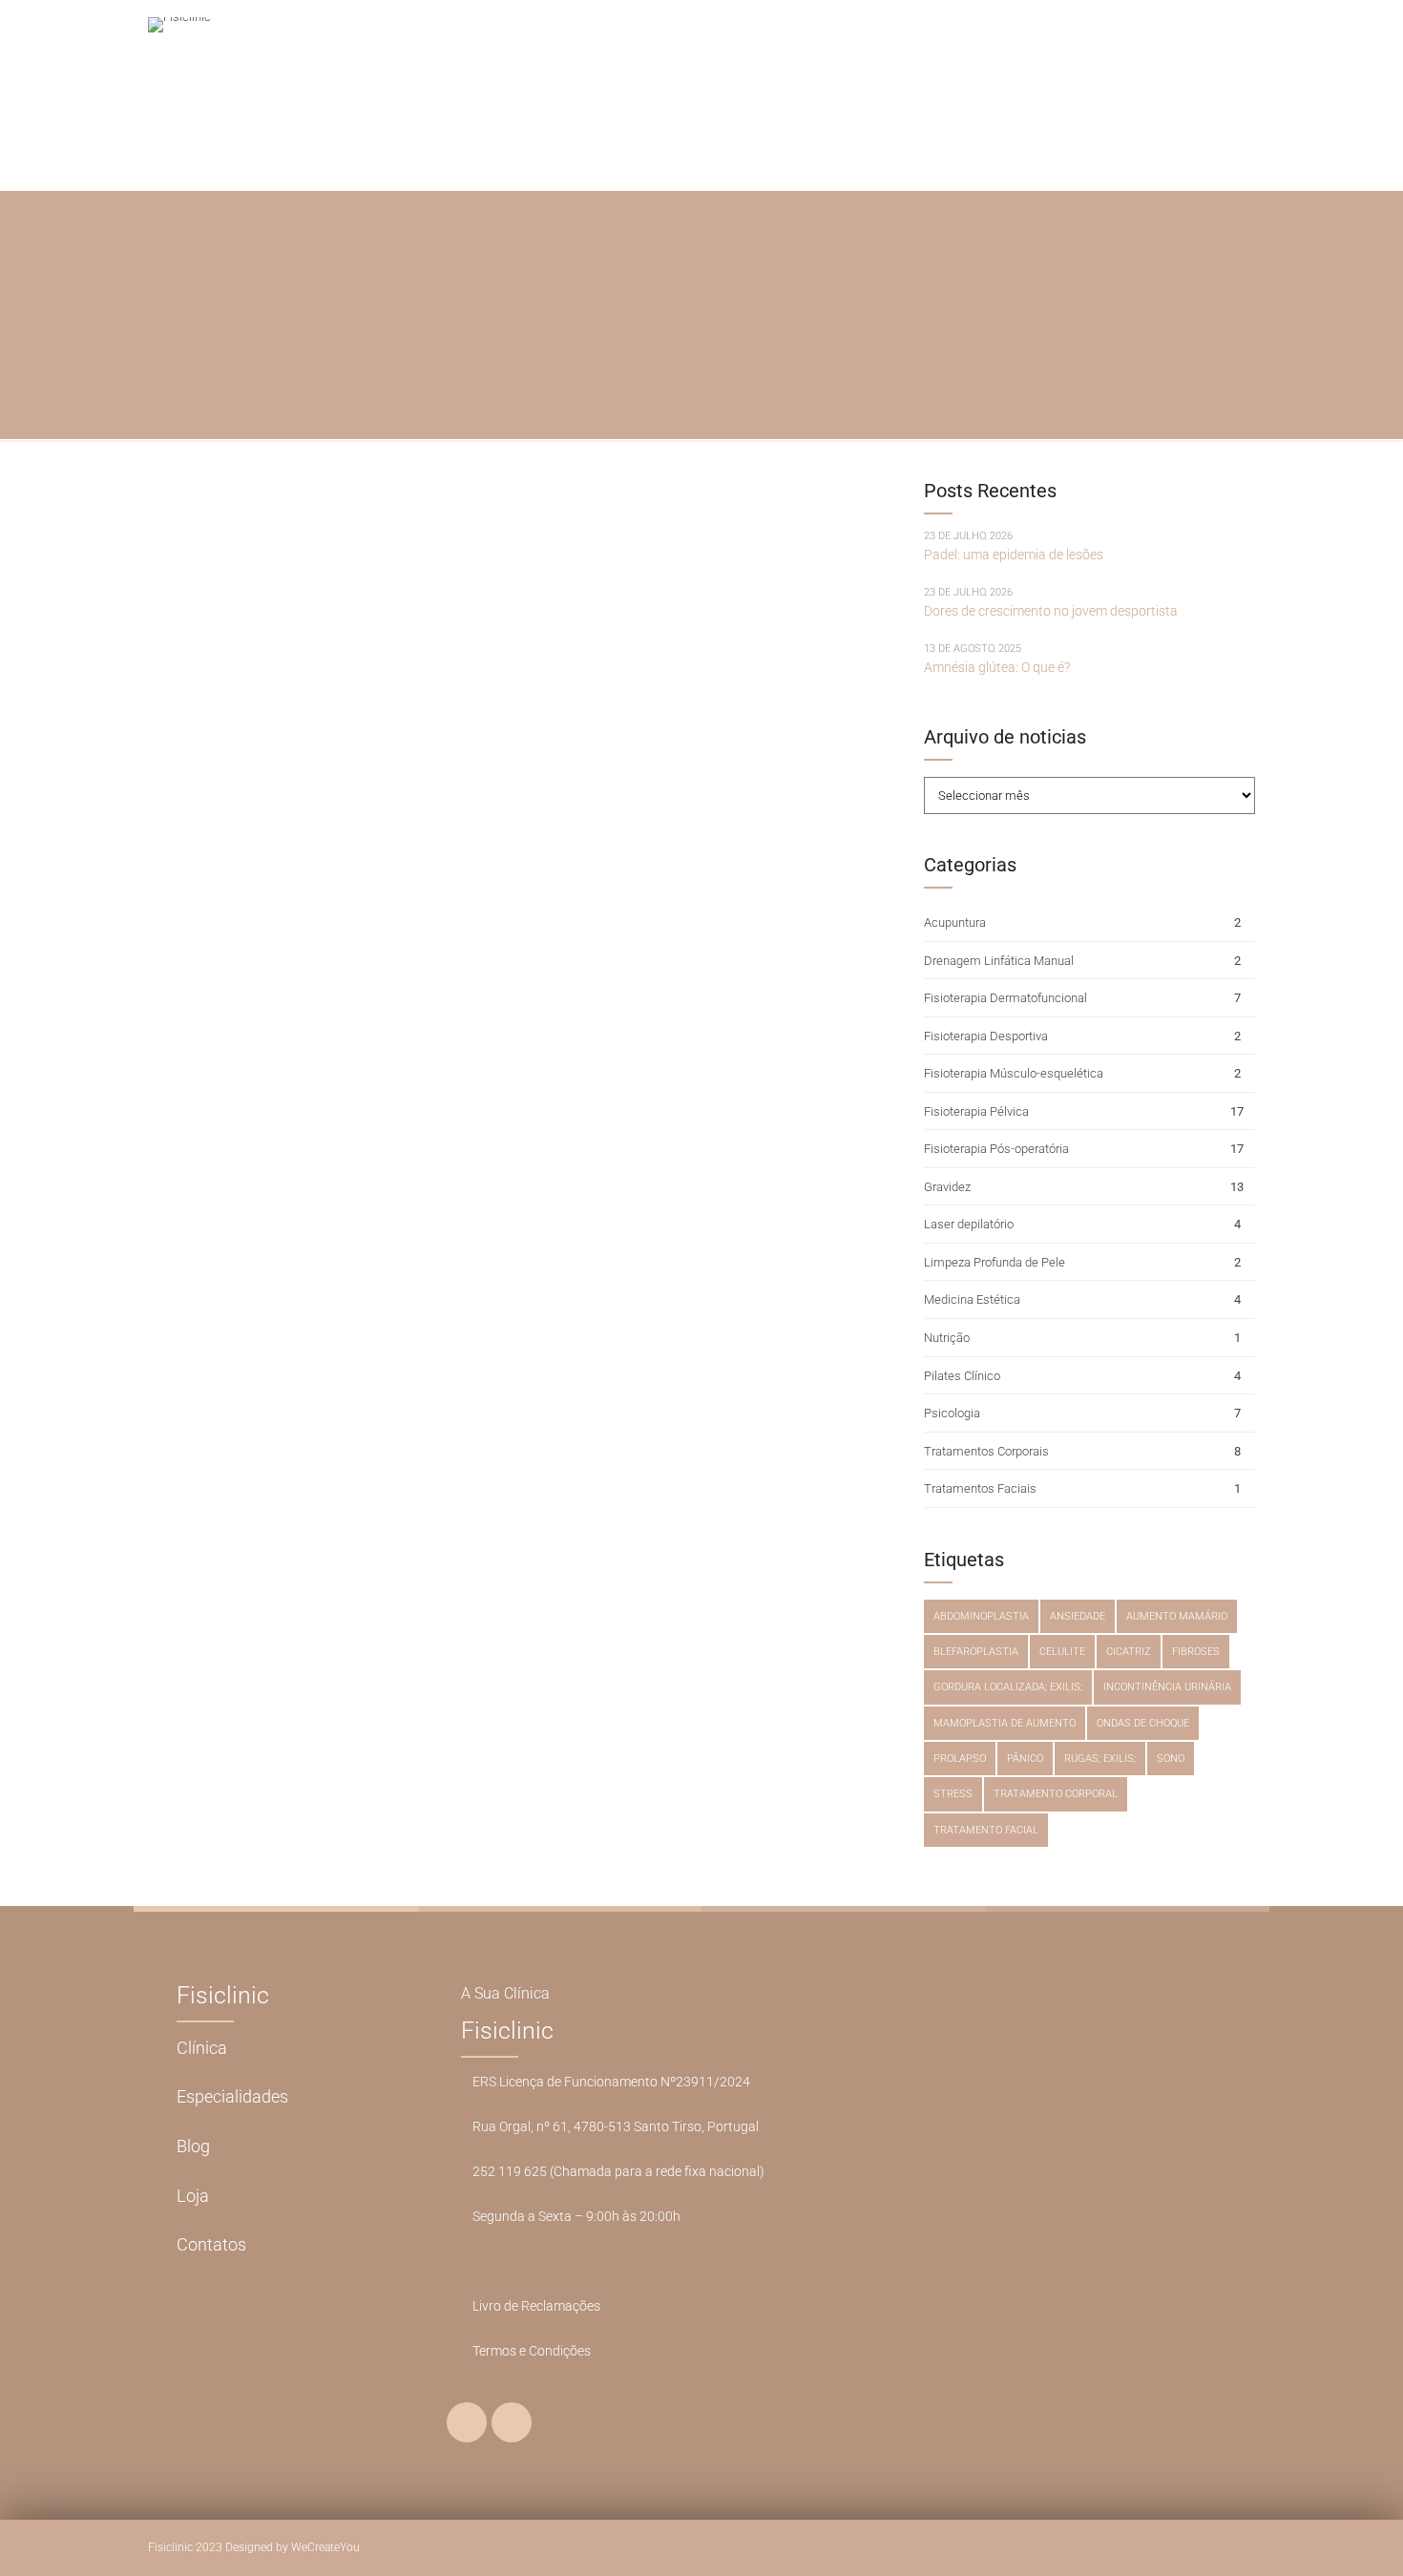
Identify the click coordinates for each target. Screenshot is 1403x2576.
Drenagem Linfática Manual (999, 961)
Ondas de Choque (1143, 1723)
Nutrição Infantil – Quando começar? (419, 667)
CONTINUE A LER (218, 804)
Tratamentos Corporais (986, 1451)
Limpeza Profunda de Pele (995, 1262)
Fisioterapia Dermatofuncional (1005, 998)
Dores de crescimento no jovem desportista (1051, 611)
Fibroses (1196, 1651)
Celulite (1062, 1651)
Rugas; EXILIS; (1100, 1758)
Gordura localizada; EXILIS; (1008, 1686)
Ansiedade (1078, 1616)
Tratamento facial (986, 1830)
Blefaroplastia (976, 1651)
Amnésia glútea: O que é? (997, 667)
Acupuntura (955, 922)
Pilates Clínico (962, 1376)
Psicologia (952, 1413)
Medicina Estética (972, 1299)
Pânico (1025, 1758)
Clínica (202, 2048)
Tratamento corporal (1056, 1793)
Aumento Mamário (1177, 1616)
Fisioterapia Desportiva (986, 1036)
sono (1171, 1758)
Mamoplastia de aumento (1005, 1723)
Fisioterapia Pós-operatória (996, 1149)
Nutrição (200, 607)
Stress (953, 1793)
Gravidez (947, 1187)
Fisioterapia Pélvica (976, 1111)
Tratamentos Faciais (980, 1488)
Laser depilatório (969, 1224)
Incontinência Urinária (1167, 1686)
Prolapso (960, 1758)
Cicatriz (1129, 1651)
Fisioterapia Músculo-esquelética (1014, 1073)
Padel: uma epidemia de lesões (1014, 555)
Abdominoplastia (981, 1616)
